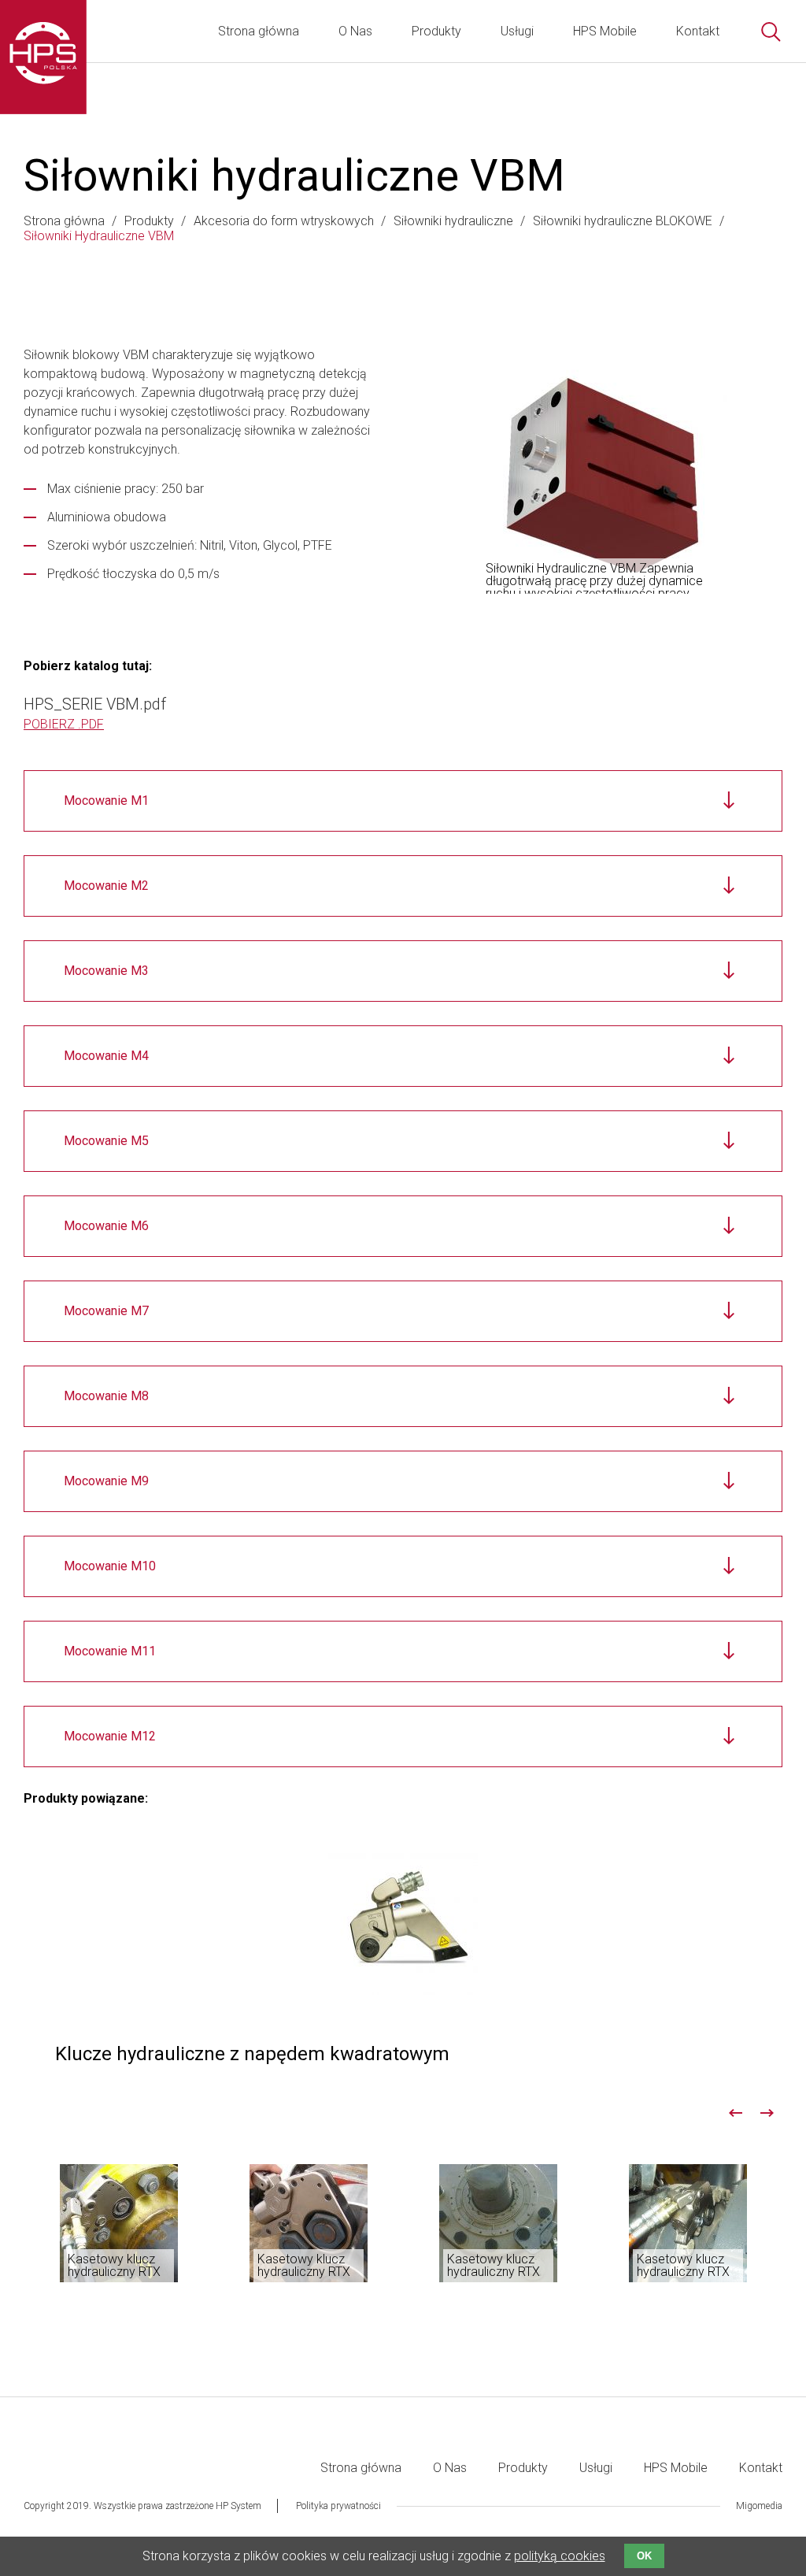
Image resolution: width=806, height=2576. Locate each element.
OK (644, 2556)
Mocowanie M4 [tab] (106, 1056)
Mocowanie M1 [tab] (106, 801)
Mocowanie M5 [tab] (106, 1141)
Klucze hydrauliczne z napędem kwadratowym (403, 1959)
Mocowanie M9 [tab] (106, 1481)
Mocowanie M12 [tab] (110, 1736)
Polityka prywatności (338, 2506)
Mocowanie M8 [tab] (106, 1396)
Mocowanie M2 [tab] (106, 886)
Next (767, 2113)
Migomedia (759, 2506)
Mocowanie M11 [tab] (110, 1651)
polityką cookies (560, 2556)
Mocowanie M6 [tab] (106, 1226)
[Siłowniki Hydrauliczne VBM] (603, 476)
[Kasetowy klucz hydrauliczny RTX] (119, 2223)
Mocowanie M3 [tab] (106, 971)
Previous (735, 2113)
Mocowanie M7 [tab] (106, 1311)
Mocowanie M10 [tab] (110, 1566)
